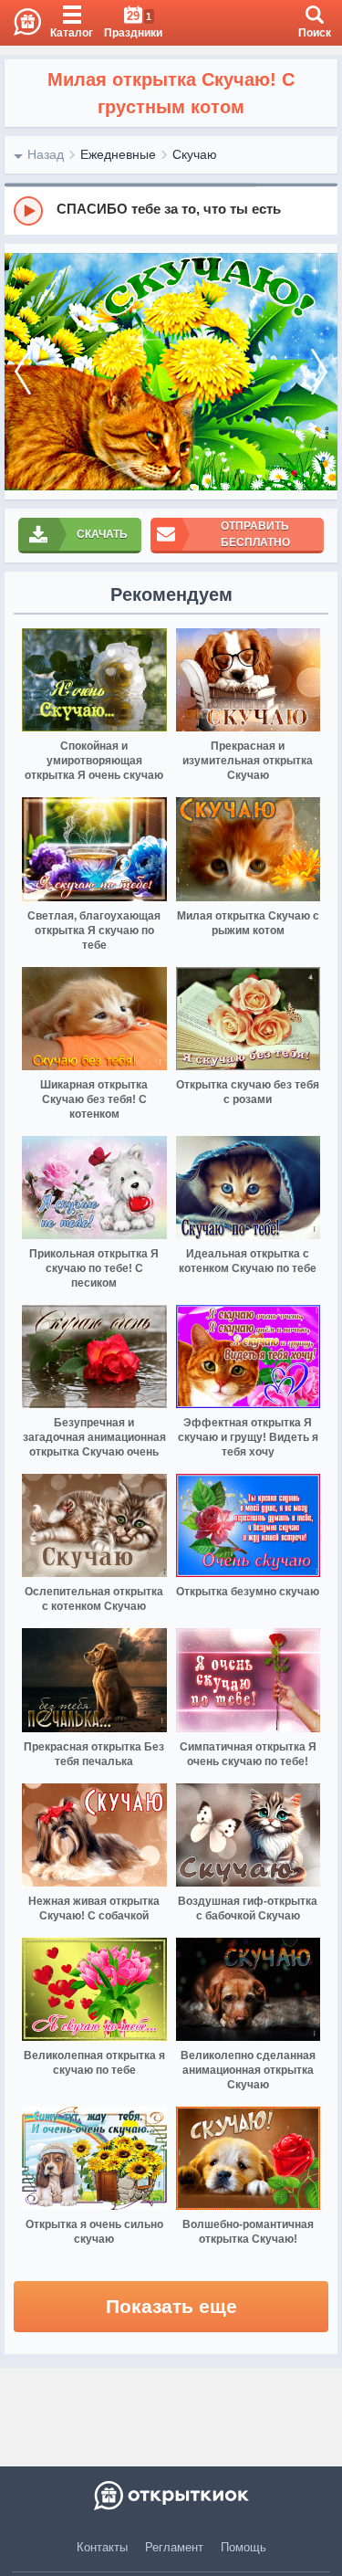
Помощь (244, 2547)
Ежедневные (118, 154)
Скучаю (195, 154)
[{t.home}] (171, 2496)
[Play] (28, 211)
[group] (171, 210)
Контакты (102, 2547)
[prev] (23, 372)
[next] (319, 372)
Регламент (174, 2547)
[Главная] (21, 23)
